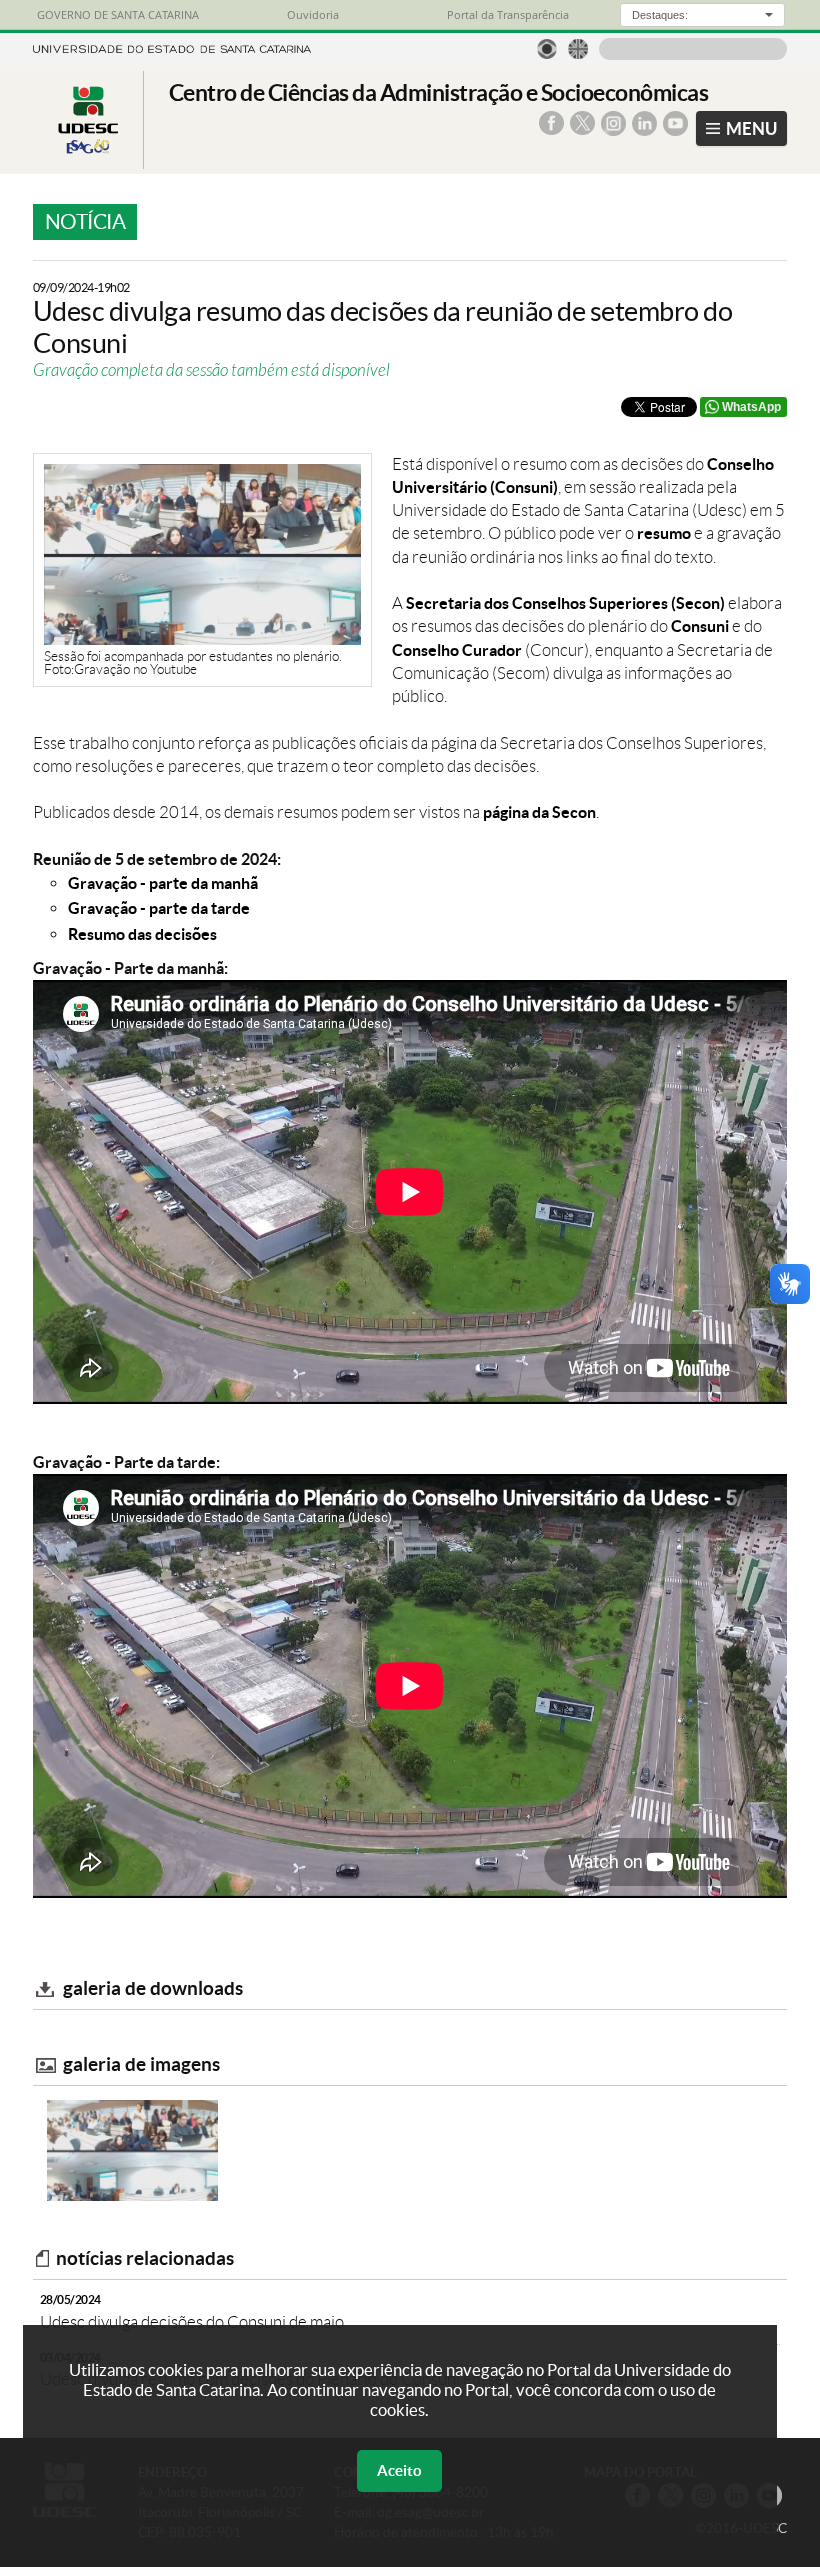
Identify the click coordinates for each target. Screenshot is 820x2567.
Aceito (399, 2470)
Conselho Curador (457, 650)
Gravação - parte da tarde (159, 908)
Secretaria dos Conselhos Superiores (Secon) (565, 603)
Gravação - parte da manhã (163, 883)
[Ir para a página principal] (88, 153)
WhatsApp (751, 407)
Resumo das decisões (142, 934)
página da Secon (539, 812)
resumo (664, 533)
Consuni (700, 626)
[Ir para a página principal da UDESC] (172, 47)
